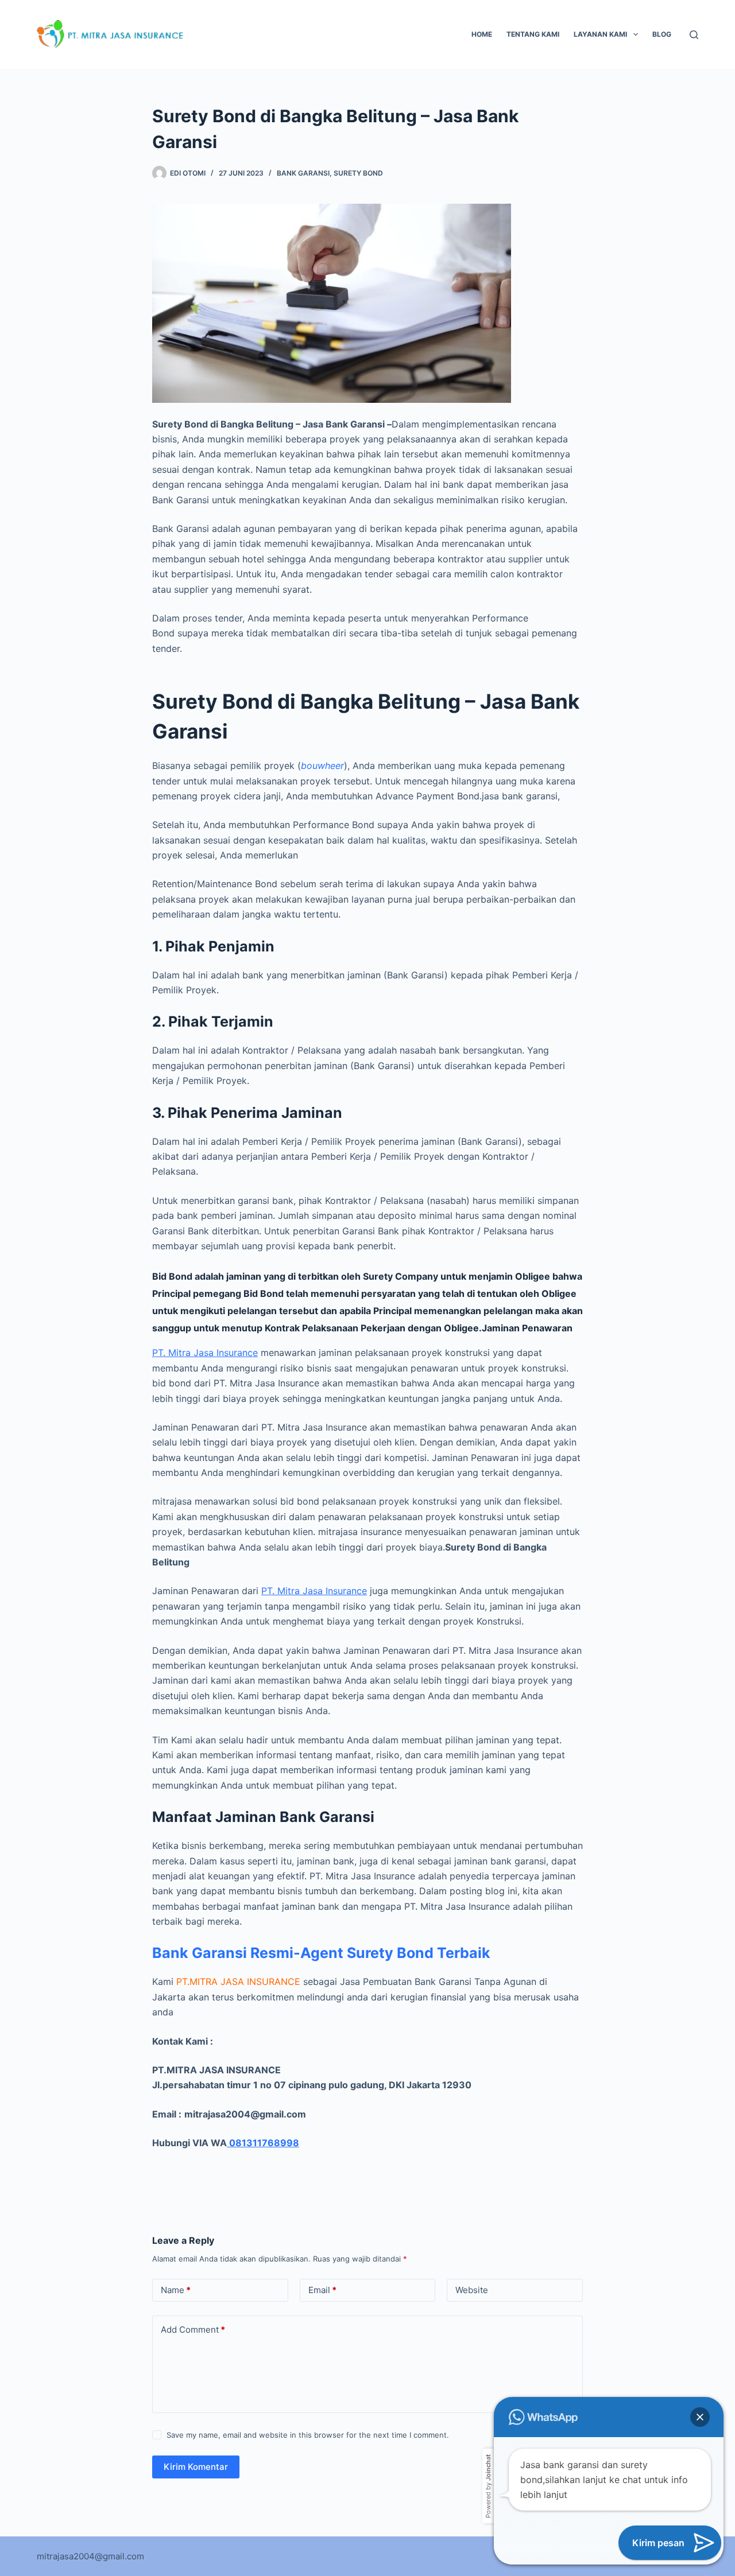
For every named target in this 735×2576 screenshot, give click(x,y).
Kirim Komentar (196, 2467)
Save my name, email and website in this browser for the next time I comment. (308, 2435)
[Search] (694, 35)
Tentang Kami (533, 34)
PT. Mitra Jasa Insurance (205, 1353)
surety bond (358, 173)
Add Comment (193, 2330)
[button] (700, 2417)
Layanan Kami (600, 34)
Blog (662, 34)
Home (482, 34)
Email (322, 2290)
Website (472, 2290)
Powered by (488, 2486)
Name (176, 2290)
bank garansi (303, 173)
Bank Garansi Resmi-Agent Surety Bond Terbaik (321, 1953)
